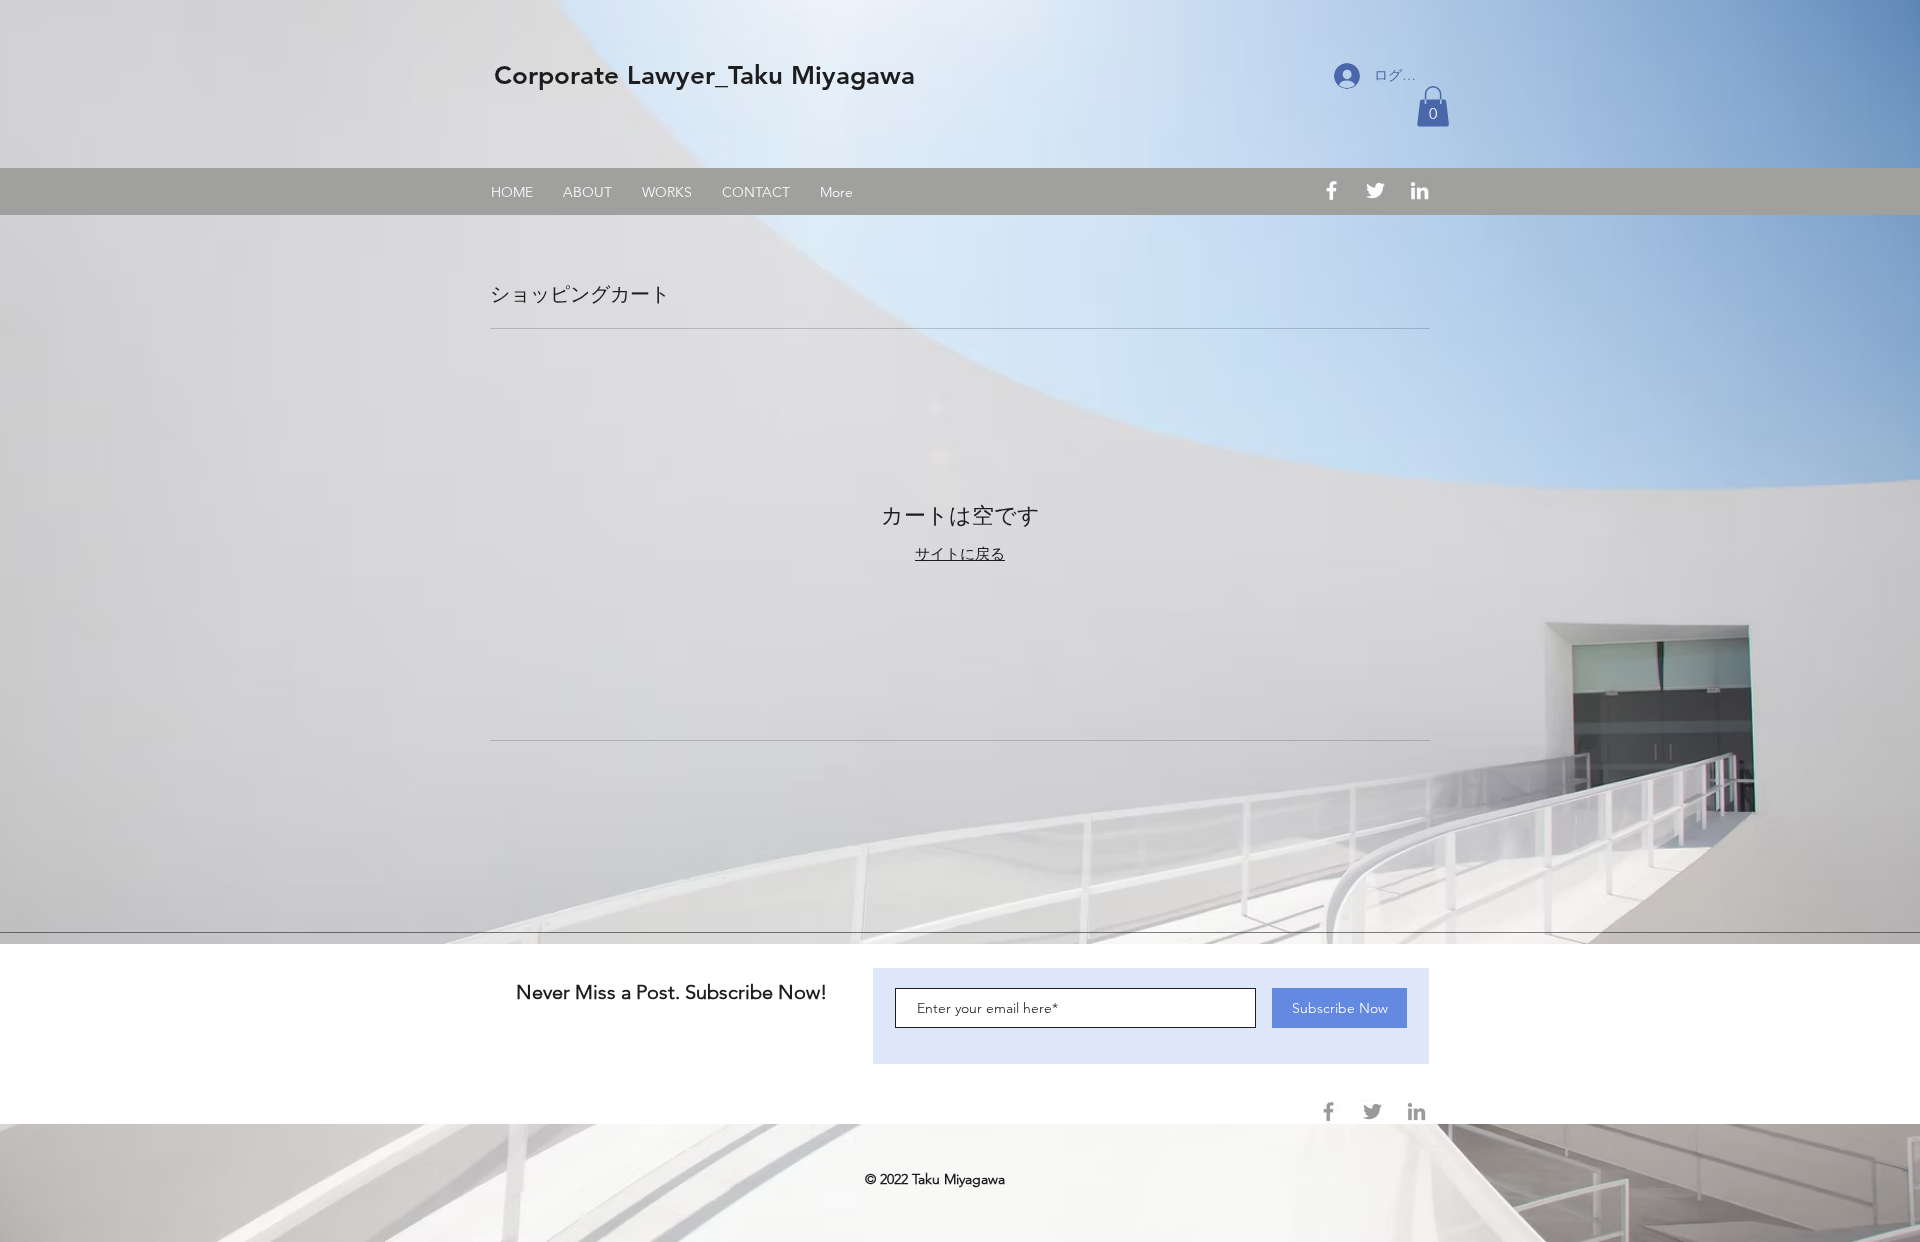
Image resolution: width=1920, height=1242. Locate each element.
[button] (1433, 106)
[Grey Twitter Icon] (1372, 1111)
